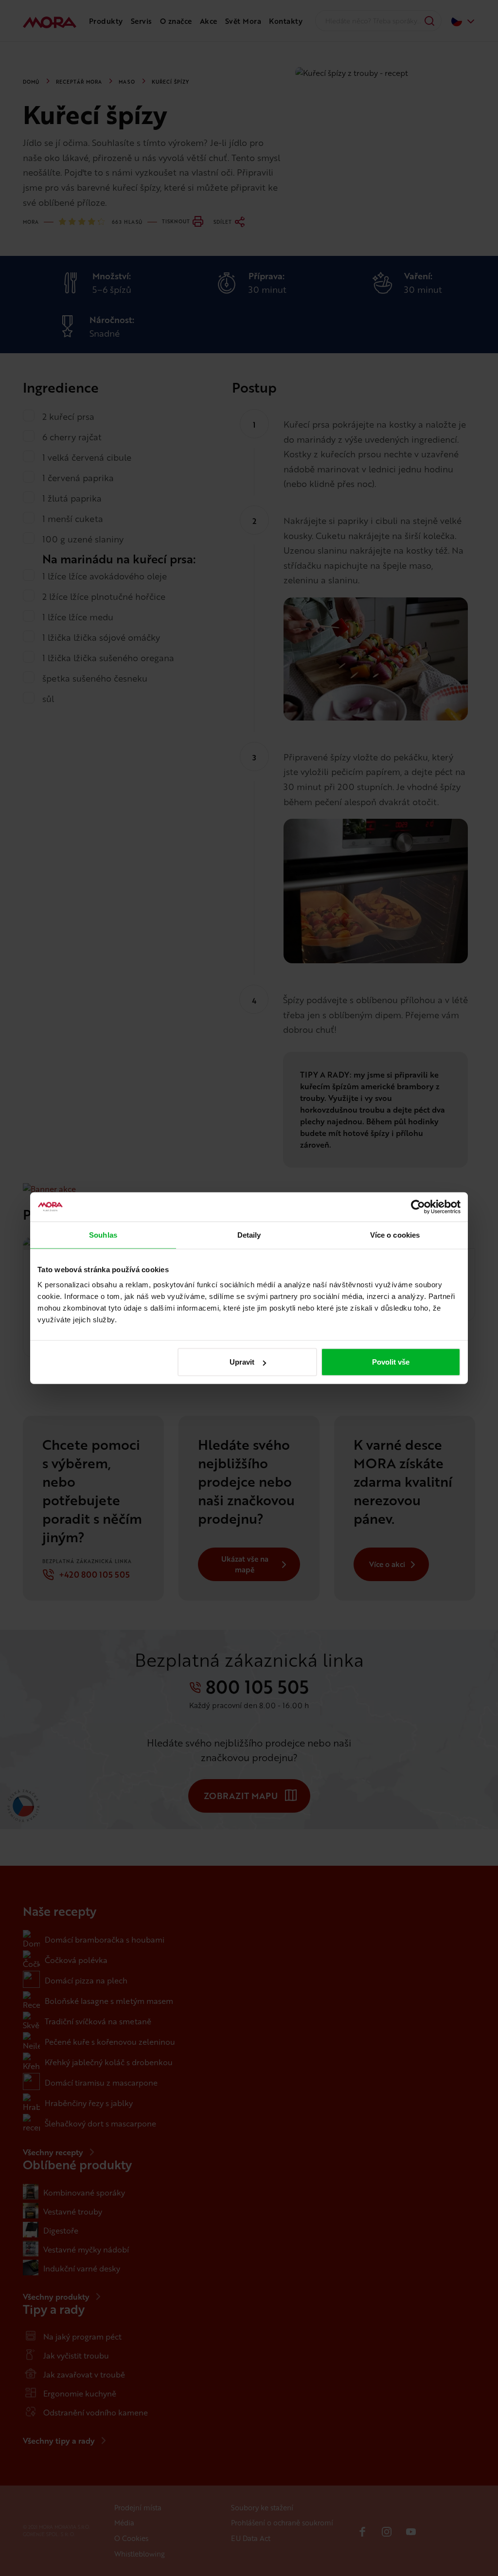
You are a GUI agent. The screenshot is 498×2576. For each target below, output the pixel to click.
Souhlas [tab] (103, 1234)
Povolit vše (391, 1362)
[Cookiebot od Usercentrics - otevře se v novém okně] (418, 1207)
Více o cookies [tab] (395, 1234)
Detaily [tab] (249, 1234)
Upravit (242, 1362)
